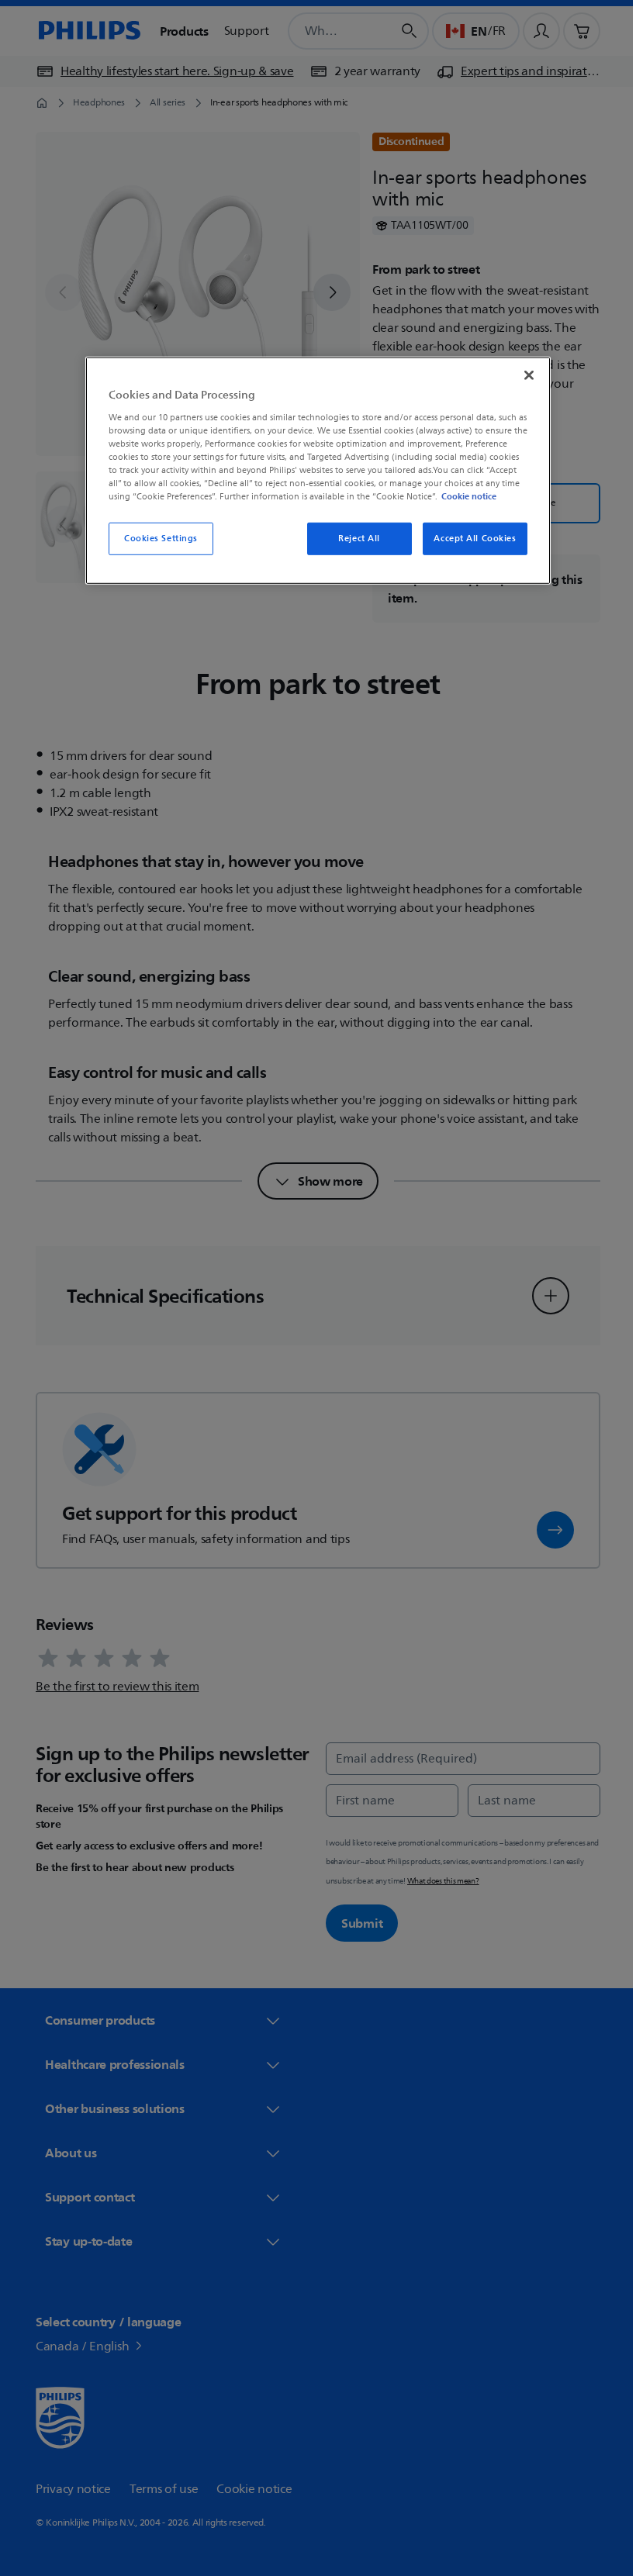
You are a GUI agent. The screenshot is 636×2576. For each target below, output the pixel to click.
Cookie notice (463, 496)
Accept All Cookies (469, 539)
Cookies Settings (155, 539)
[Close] (524, 375)
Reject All (354, 539)
